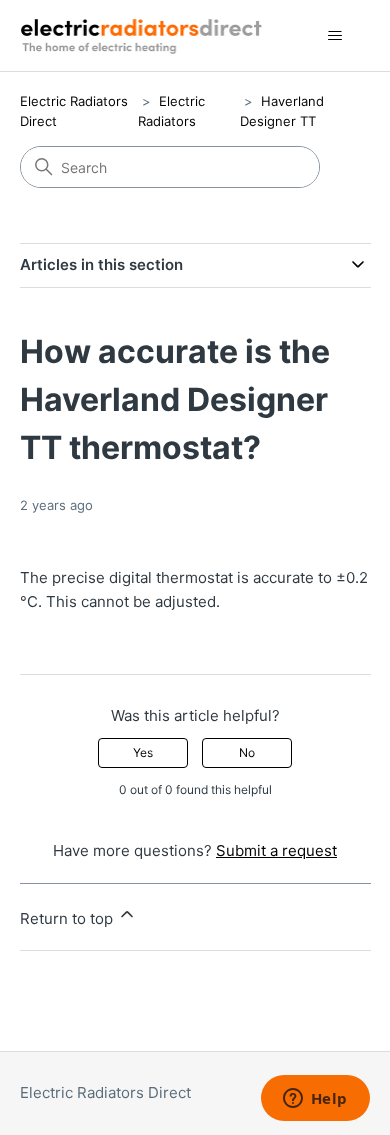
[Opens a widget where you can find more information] (315, 1100)
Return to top (68, 918)
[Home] (145, 35)
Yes (143, 752)
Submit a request (276, 850)
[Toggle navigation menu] (335, 36)
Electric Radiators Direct (105, 1092)
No (247, 752)
